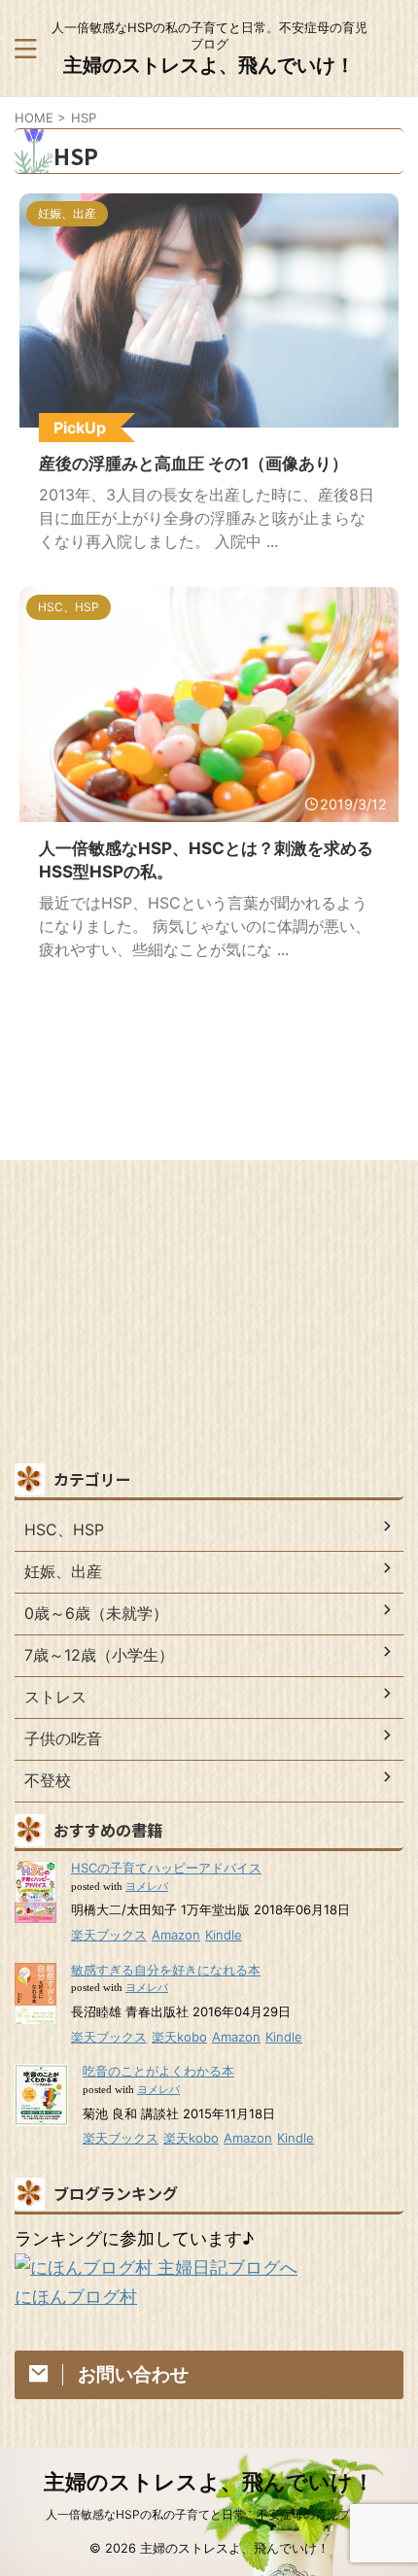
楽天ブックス (109, 1935)
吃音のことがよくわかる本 (158, 2071)
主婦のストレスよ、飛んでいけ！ (209, 65)
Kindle (224, 1935)
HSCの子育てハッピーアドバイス (166, 1868)
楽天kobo (179, 2037)
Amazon (176, 1935)
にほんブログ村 (76, 2297)
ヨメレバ (147, 1887)
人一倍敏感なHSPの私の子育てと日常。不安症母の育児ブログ (209, 2514)
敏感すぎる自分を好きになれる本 (166, 1970)
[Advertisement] (209, 1316)
